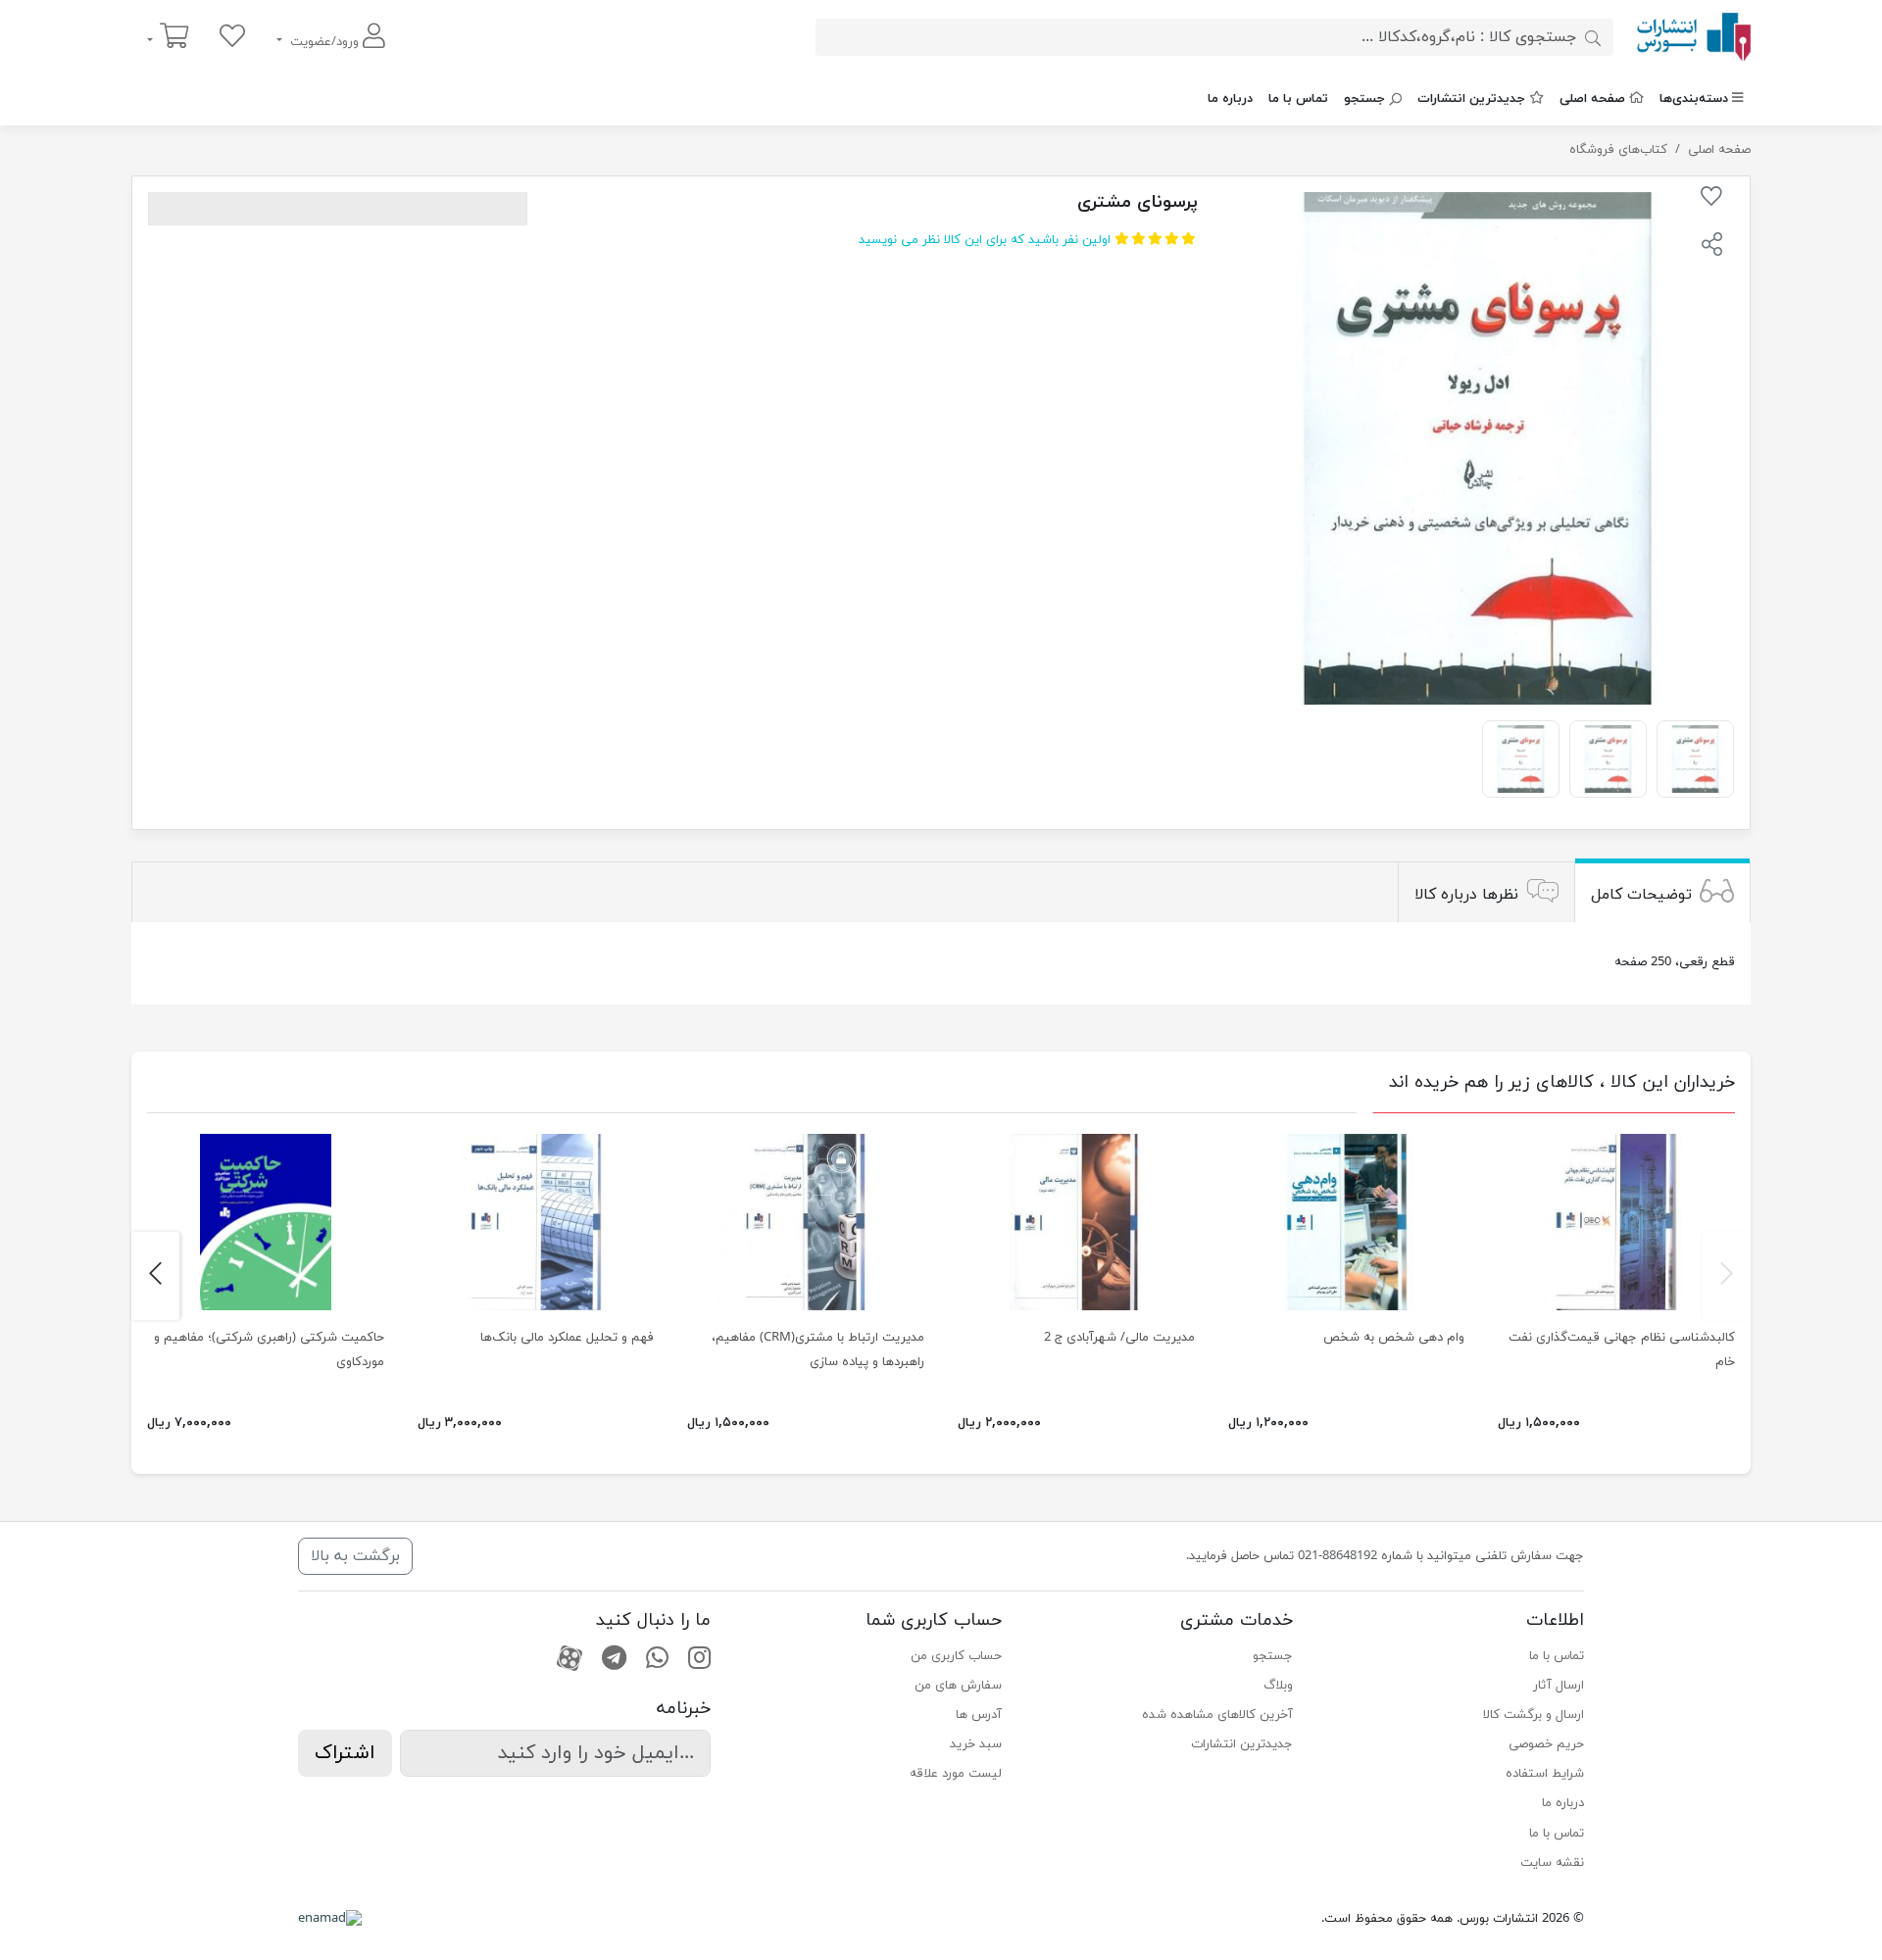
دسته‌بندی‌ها (1694, 99)
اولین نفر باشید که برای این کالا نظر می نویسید (985, 240)
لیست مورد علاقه (956, 1774)
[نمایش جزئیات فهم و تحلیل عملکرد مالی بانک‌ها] (536, 1222)
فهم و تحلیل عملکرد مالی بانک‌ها (567, 1338)
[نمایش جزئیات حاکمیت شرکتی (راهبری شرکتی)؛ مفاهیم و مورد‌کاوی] (266, 1222)
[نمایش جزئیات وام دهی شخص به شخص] (1347, 1222)
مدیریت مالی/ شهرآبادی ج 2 (1119, 1338)
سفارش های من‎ (958, 1686)
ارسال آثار (1559, 1686)
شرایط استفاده (1545, 1774)
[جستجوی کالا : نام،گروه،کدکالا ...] (1593, 37)
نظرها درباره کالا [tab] (1466, 895)
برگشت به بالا (355, 1556)
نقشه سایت (1552, 1863)
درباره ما (1230, 99)
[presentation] (1727, 1276)
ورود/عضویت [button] (324, 42)
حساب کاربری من (956, 1656)
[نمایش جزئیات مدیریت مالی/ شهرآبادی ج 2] (1076, 1222)
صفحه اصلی (1592, 99)
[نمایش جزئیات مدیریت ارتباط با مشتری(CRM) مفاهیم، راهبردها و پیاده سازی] (806, 1222)
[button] (1711, 247)
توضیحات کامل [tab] (1641, 895)
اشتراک (345, 1753)
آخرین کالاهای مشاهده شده (1217, 1715)
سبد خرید (976, 1744)
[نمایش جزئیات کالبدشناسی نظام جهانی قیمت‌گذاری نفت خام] (1616, 1222)
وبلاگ (1278, 1686)
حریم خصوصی (1546, 1744)
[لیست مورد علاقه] (232, 38)
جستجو (1364, 99)
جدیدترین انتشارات (1471, 99)
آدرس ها (979, 1715)
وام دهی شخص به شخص (1394, 1338)
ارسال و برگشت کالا (1534, 1715)
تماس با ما (1298, 99)
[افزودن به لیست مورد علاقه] (1711, 200)
